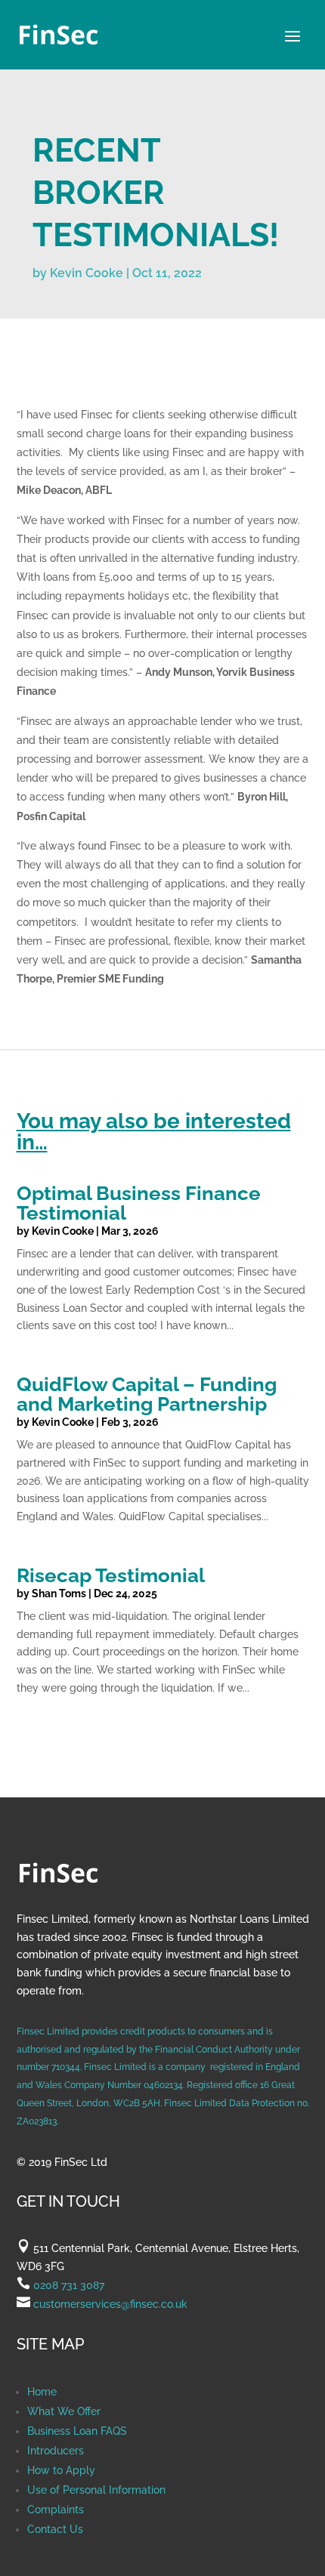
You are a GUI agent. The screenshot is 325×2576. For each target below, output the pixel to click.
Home (42, 2392)
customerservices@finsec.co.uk (109, 2304)
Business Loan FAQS (77, 2431)
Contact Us (55, 2529)
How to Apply (61, 2470)
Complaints (56, 2510)
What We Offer (64, 2411)
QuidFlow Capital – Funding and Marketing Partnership (147, 1394)
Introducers (56, 2451)
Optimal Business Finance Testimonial (139, 1203)
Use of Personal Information (96, 2490)
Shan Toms (59, 1593)
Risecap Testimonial (111, 1575)
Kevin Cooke (87, 273)
